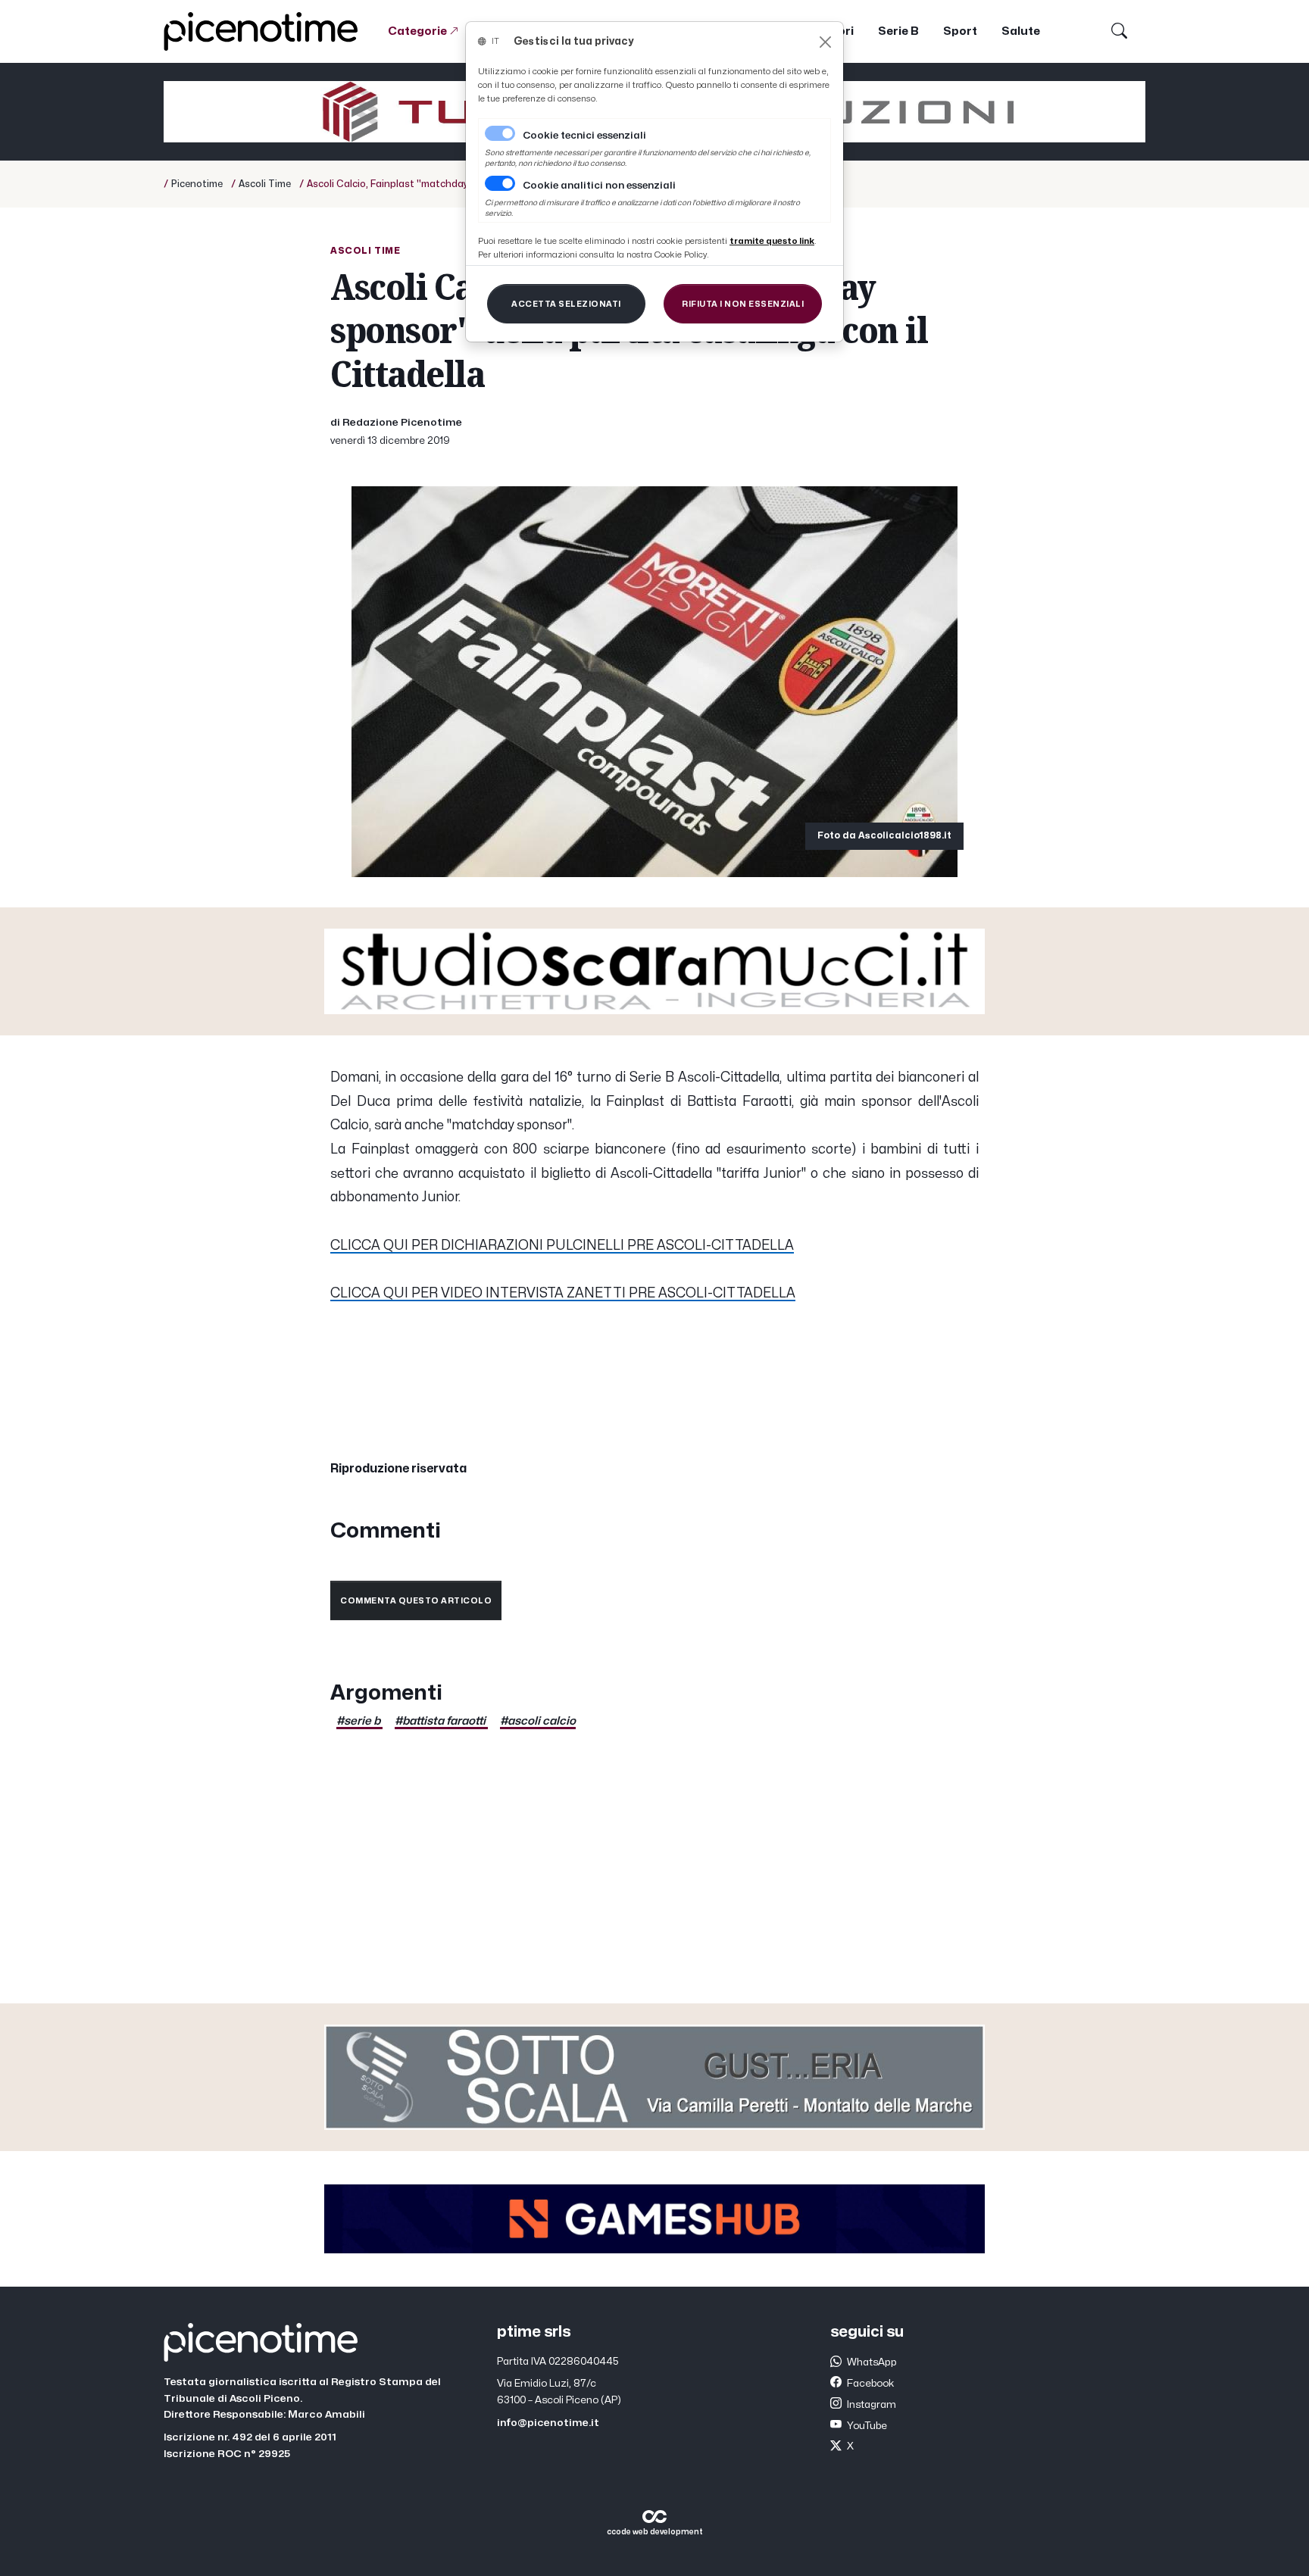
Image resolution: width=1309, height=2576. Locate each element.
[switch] (500, 183)
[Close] (825, 42)
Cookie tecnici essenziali (584, 136)
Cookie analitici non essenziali (599, 186)
